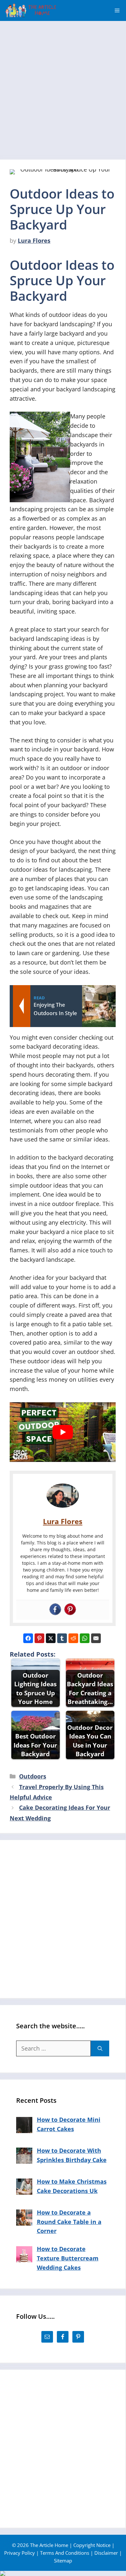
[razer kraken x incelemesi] (63, 2573)
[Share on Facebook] (28, 1638)
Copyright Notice (92, 2545)
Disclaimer (106, 2553)
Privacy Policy (20, 2553)
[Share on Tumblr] (62, 1638)
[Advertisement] (63, 87)
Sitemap (63, 2561)
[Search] (100, 2048)
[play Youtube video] (63, 1432)
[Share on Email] (96, 1638)
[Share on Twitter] (51, 1638)
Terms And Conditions (65, 2553)
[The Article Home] (31, 10)
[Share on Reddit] (73, 1638)
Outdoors (33, 1776)
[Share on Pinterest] (39, 1638)
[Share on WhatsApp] (85, 1638)
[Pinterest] (70, 1610)
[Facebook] (55, 1610)
